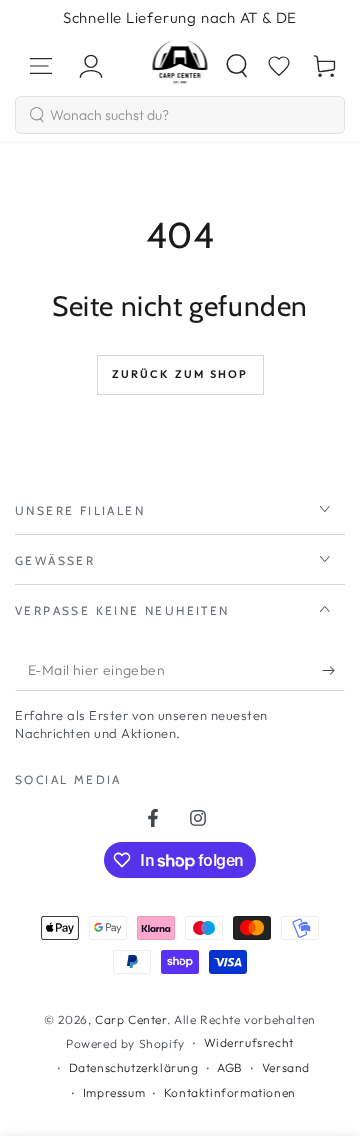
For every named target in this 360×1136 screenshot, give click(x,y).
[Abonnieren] (333, 671)
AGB (230, 1067)
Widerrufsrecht (249, 1042)
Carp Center (131, 1019)
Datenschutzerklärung (134, 1067)
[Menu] (41, 66)
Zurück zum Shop (180, 374)
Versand (286, 1067)
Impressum (114, 1092)
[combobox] (180, 115)
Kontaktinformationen (230, 1092)
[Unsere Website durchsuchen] (237, 66)
